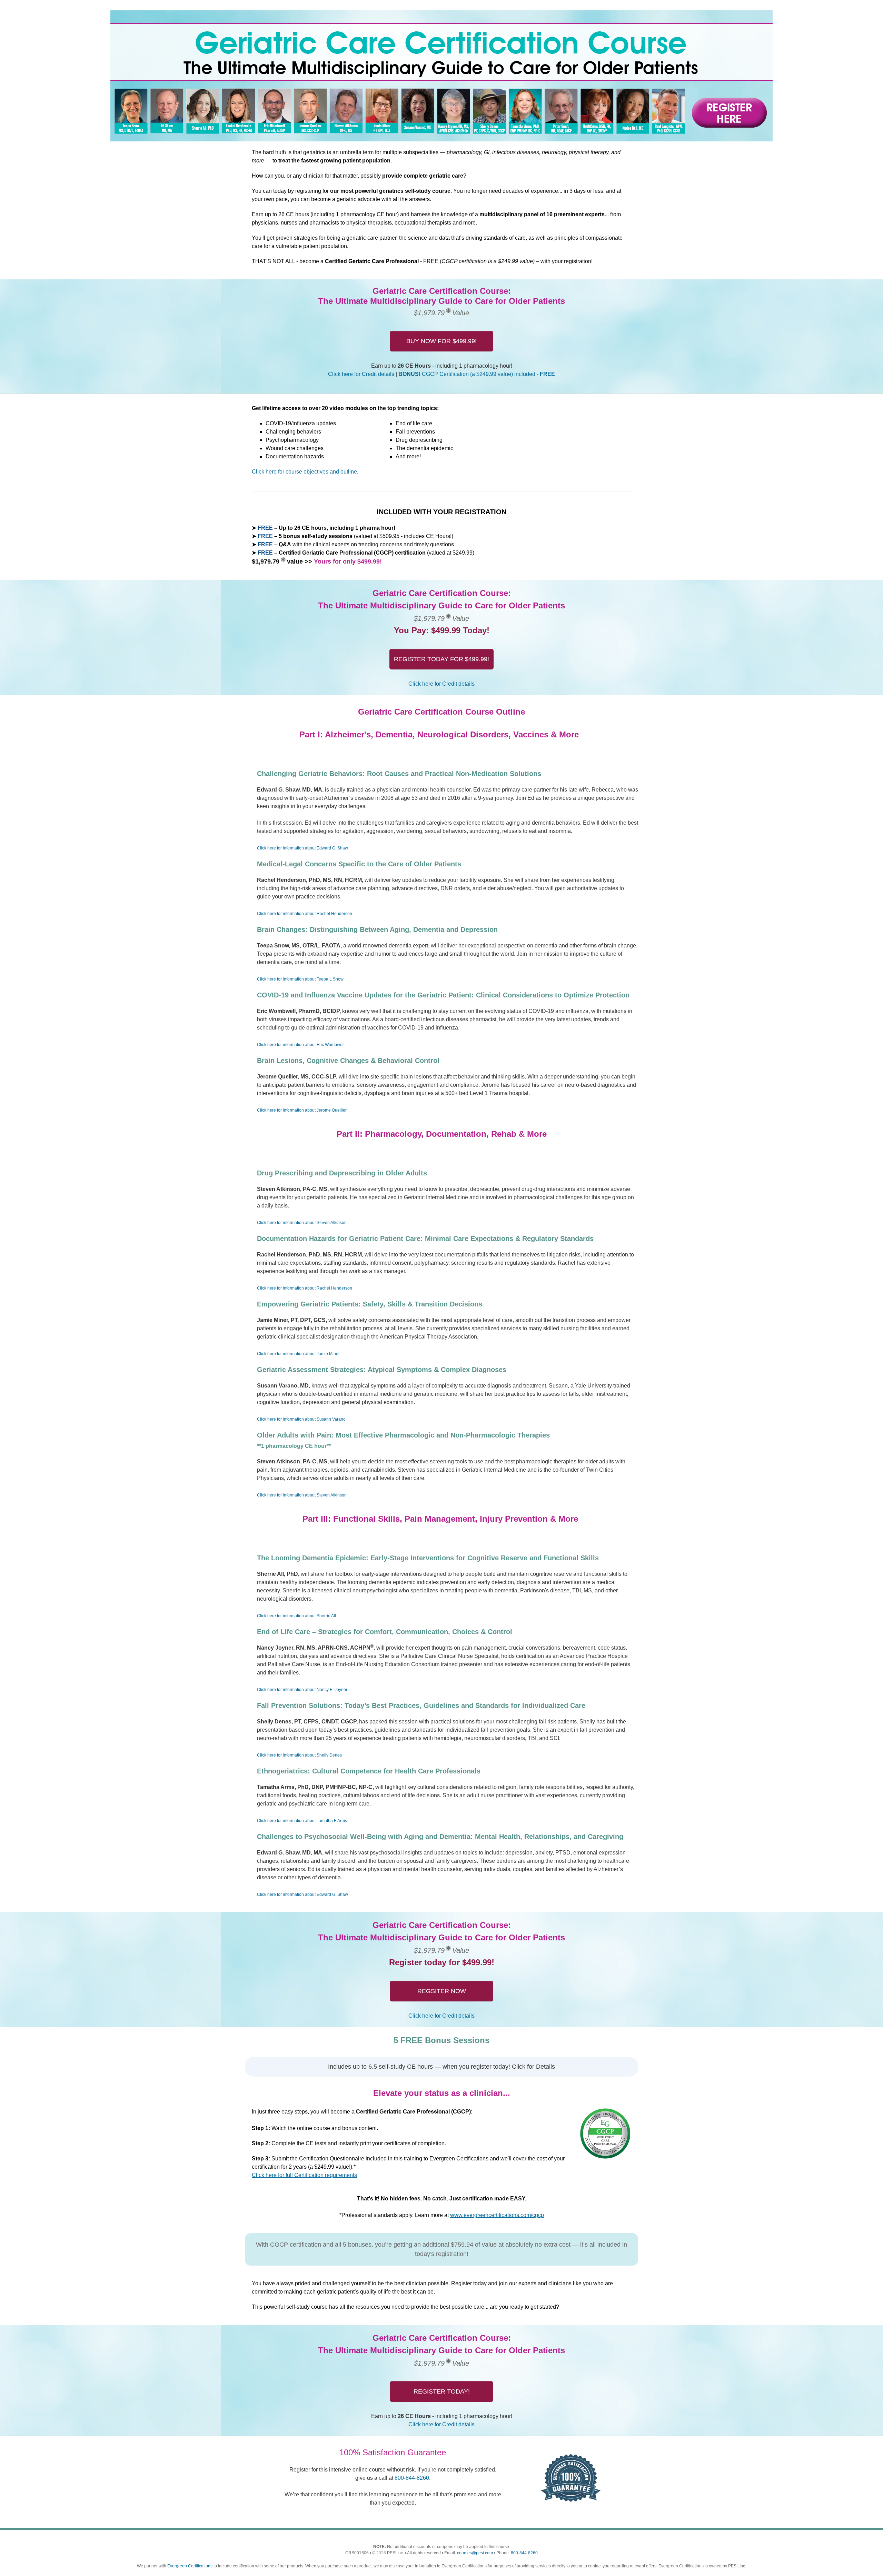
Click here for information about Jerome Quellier (302, 1110)
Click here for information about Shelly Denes (299, 1755)
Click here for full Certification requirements (304, 2175)
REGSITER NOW (442, 1991)
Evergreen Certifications (190, 2566)
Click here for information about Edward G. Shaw (302, 848)
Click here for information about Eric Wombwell (301, 1045)
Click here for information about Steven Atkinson (302, 1223)
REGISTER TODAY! (442, 2391)
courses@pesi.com (475, 2553)
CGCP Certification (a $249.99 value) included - (477, 374)
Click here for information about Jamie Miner (298, 1354)
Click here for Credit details (361, 374)
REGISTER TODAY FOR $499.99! (441, 659)
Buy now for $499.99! (441, 341)
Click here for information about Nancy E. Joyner (302, 1690)
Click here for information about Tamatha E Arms (302, 1821)
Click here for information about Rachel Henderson (305, 914)
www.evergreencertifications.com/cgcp (497, 2215)
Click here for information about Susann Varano (301, 1419)
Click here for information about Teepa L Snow (300, 979)
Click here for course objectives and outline (304, 472)
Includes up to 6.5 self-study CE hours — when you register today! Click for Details (441, 2067)
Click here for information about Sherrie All (296, 1616)
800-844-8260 (412, 2478)
